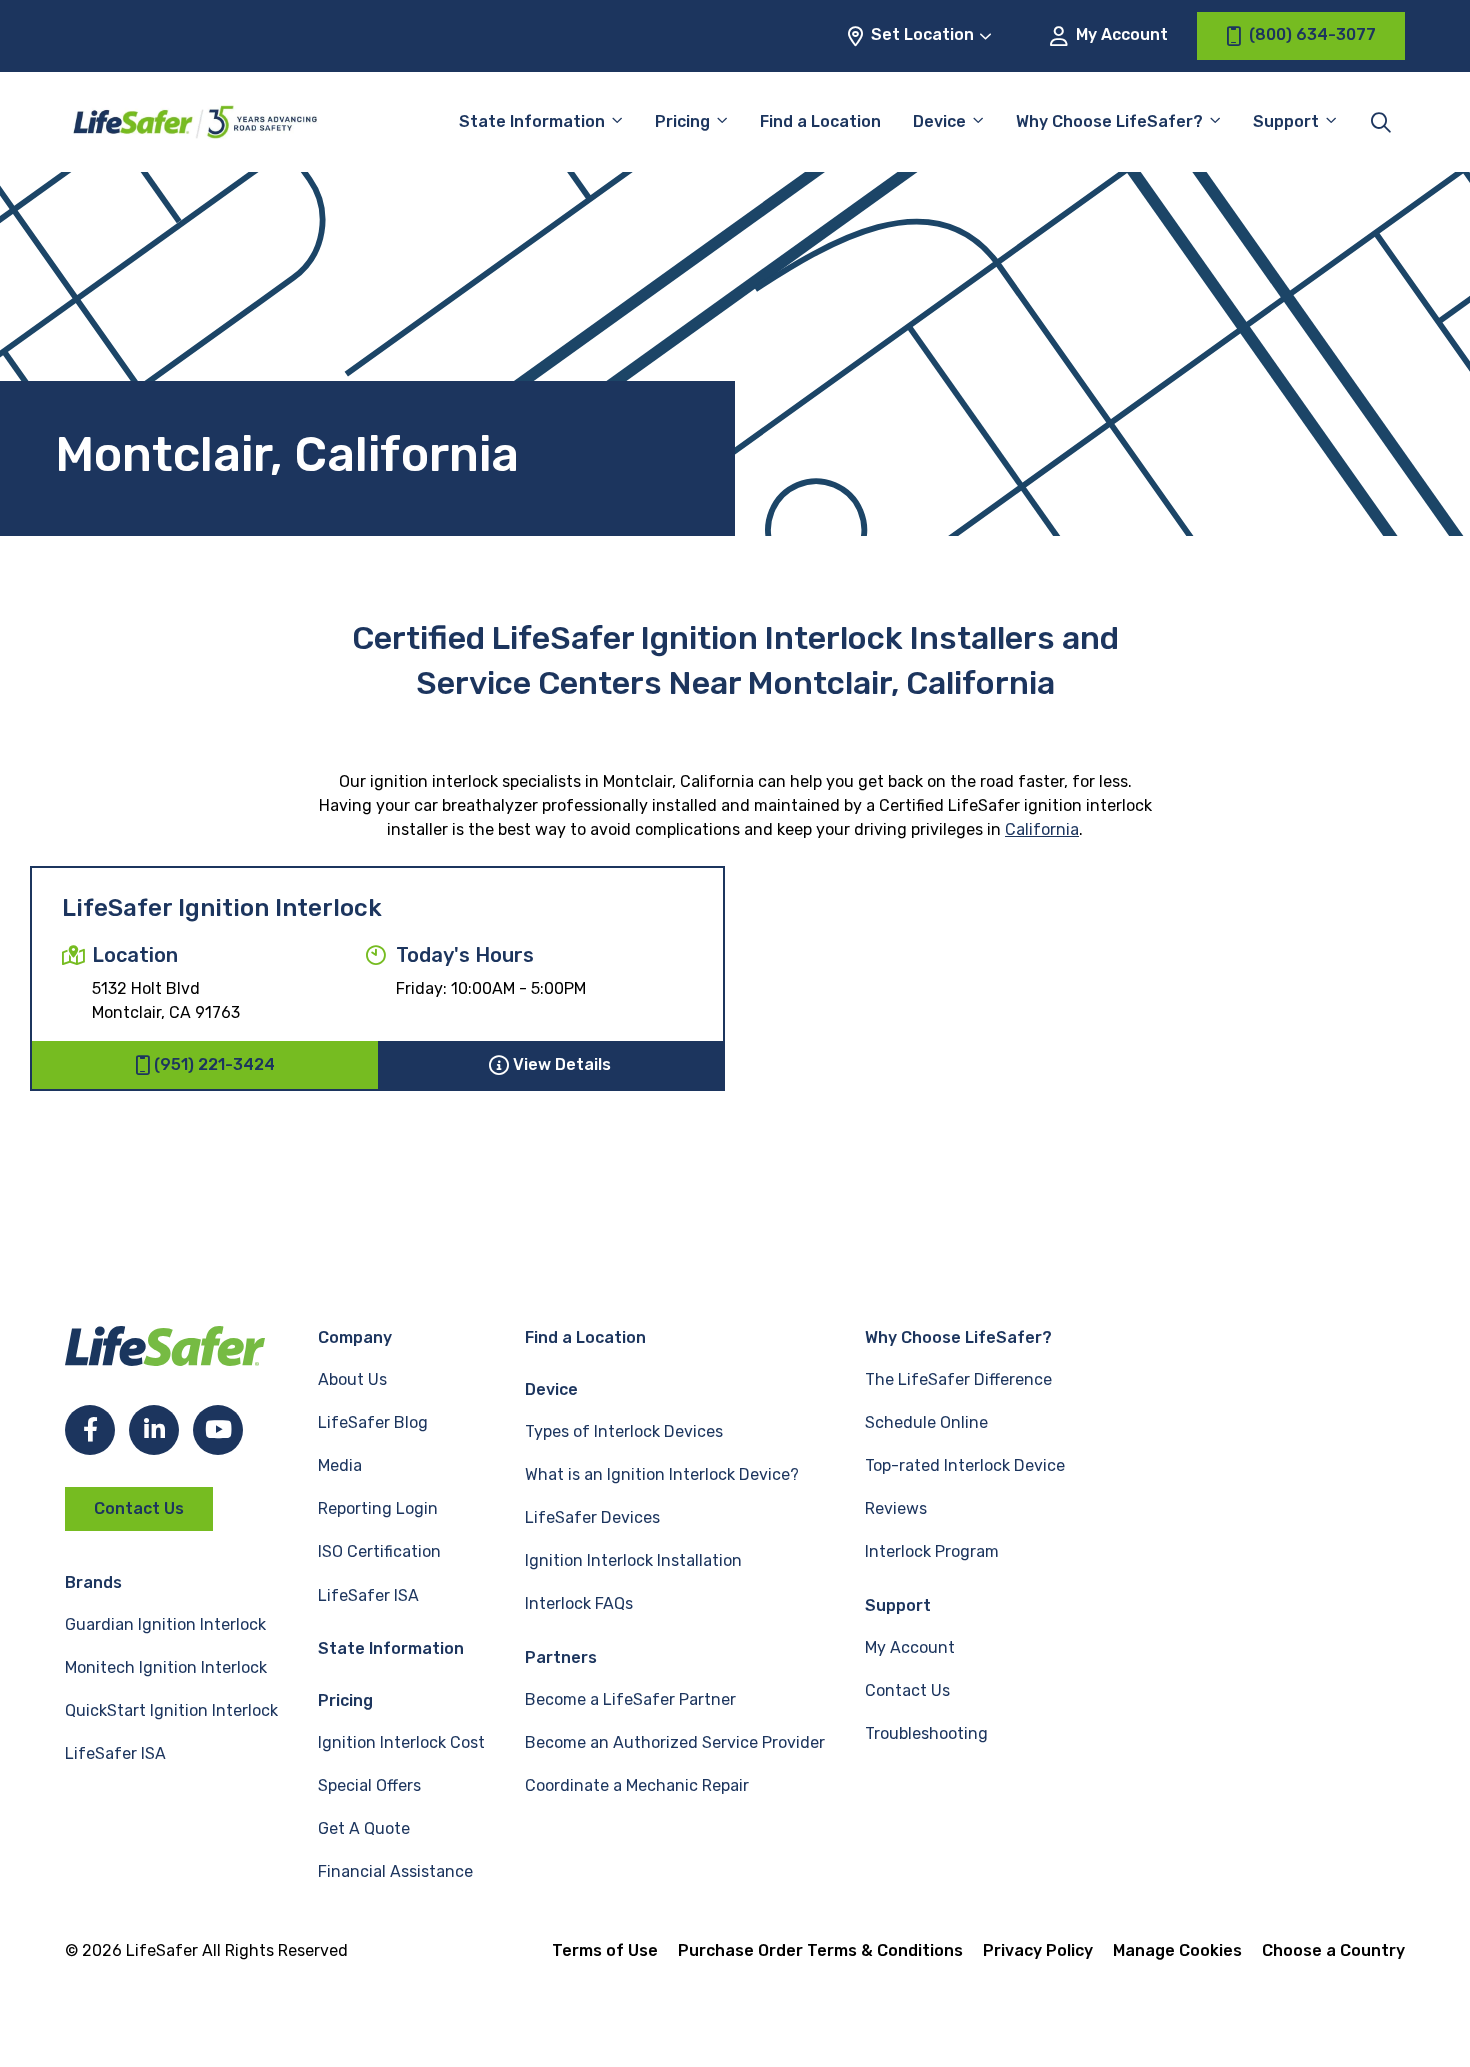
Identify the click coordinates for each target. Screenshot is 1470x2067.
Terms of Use (605, 1950)
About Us (352, 1379)
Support (898, 1605)
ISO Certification (379, 1551)
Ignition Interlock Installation (633, 1560)
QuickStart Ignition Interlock (171, 1710)
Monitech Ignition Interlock (166, 1667)
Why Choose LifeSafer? (1109, 121)
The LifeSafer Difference (958, 1379)
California (1042, 829)
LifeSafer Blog (373, 1422)
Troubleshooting (926, 1733)
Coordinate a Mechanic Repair (637, 1785)
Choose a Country (1333, 1950)
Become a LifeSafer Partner (630, 1699)
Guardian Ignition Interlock (165, 1624)
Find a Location (820, 121)
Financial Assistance (395, 1871)
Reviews (896, 1508)
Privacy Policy (1038, 1950)
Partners (561, 1657)
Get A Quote (364, 1828)
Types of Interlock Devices (624, 1431)
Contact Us (139, 1508)
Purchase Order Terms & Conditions (820, 1950)
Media (340, 1465)
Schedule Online (926, 1422)
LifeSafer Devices (592, 1517)
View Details (562, 1064)
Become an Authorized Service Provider (675, 1742)
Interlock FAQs (579, 1603)
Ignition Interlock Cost (401, 1742)
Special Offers (369, 1785)
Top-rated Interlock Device (965, 1465)
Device (939, 121)
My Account (1120, 34)
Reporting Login (378, 1508)
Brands (93, 1582)
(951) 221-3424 (214, 1064)
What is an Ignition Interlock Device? (662, 1474)
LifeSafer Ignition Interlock (222, 908)
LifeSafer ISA (115, 1753)
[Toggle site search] (1381, 122)
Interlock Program (932, 1551)
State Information (532, 121)
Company (355, 1337)
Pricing (682, 121)
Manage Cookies (1177, 1950)
